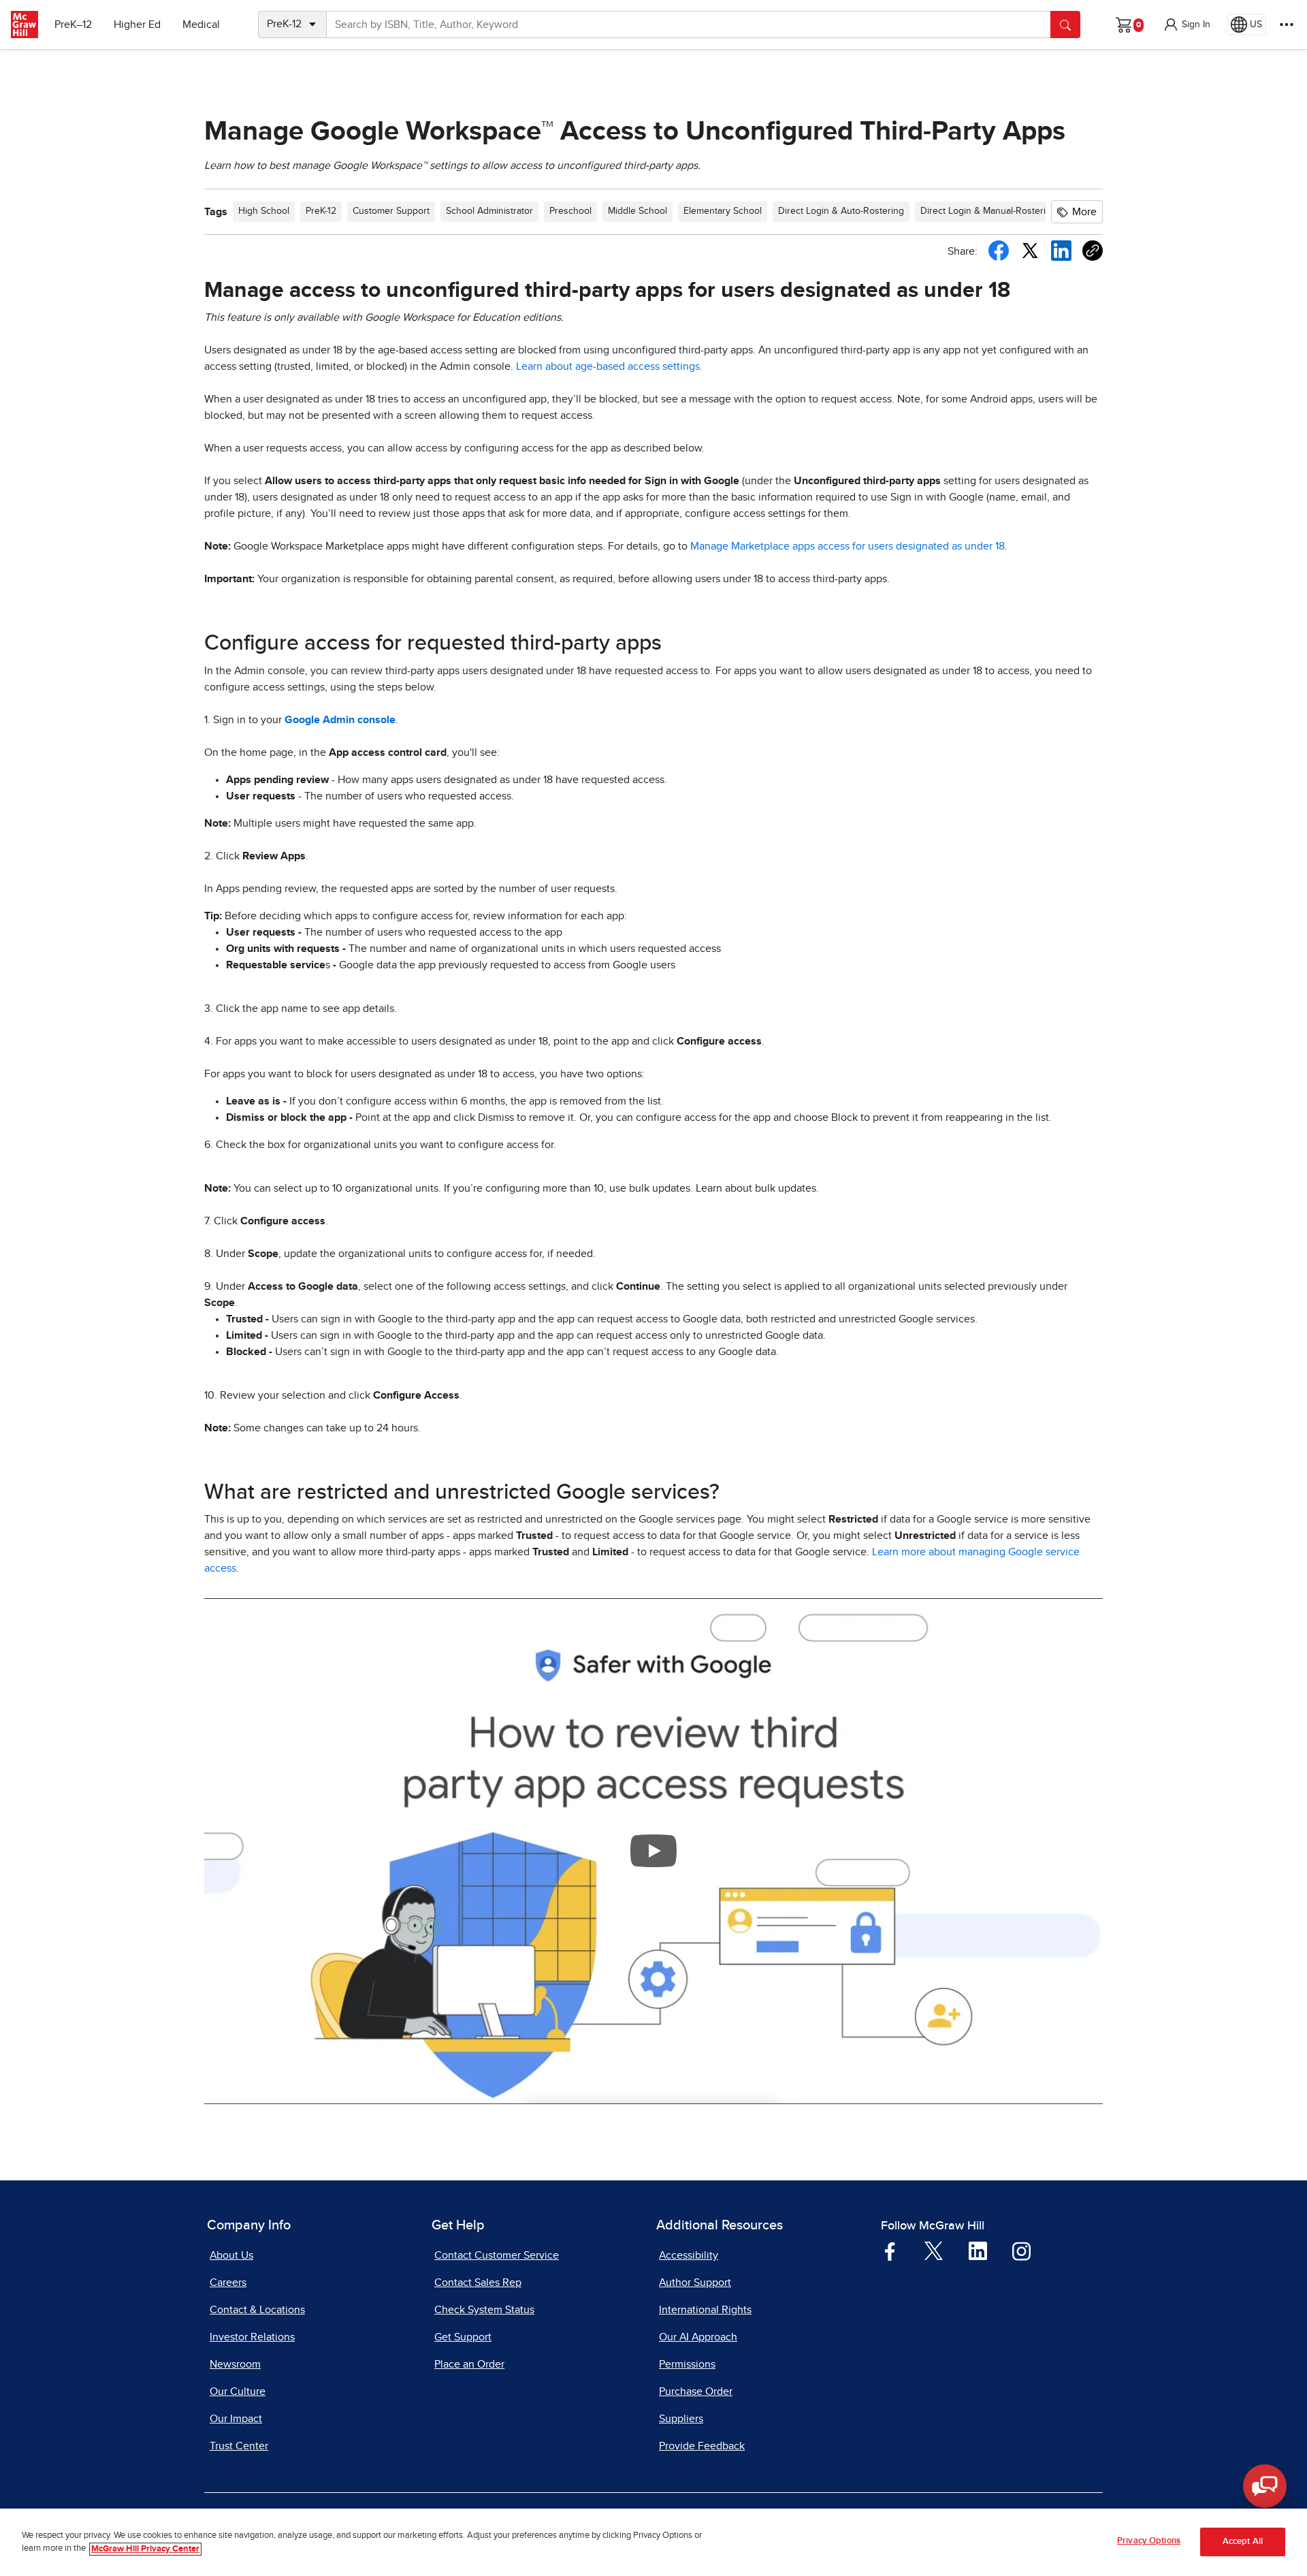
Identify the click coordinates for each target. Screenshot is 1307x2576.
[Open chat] (1265, 2486)
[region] (653, 2542)
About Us (231, 2255)
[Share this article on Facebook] (999, 251)
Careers (228, 2283)
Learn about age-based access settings (608, 366)
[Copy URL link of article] (1093, 251)
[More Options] (1287, 25)
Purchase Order (696, 2391)
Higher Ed (137, 25)
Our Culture (238, 2391)
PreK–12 (73, 25)
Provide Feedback (702, 2446)
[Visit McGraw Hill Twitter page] (934, 2250)
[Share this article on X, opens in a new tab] (1030, 250)
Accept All (1243, 2542)
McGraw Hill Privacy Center (145, 2549)
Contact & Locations (257, 2310)
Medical (201, 25)
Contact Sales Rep (478, 2283)
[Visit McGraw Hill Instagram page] (1021, 2251)
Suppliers (681, 2419)
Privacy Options (1149, 2541)
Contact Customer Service (497, 2255)
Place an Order (469, 2364)
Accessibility (689, 2255)
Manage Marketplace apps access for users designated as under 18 (848, 546)
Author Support (695, 2283)
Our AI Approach (698, 2337)
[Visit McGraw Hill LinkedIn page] (978, 2251)
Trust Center (239, 2446)
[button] (1187, 25)
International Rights (705, 2310)
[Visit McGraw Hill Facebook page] (890, 2251)
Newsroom (235, 2364)
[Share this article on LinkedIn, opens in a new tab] (1061, 250)
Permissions (687, 2364)
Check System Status (484, 2310)
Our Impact (236, 2419)
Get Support (463, 2337)
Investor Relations (252, 2337)
